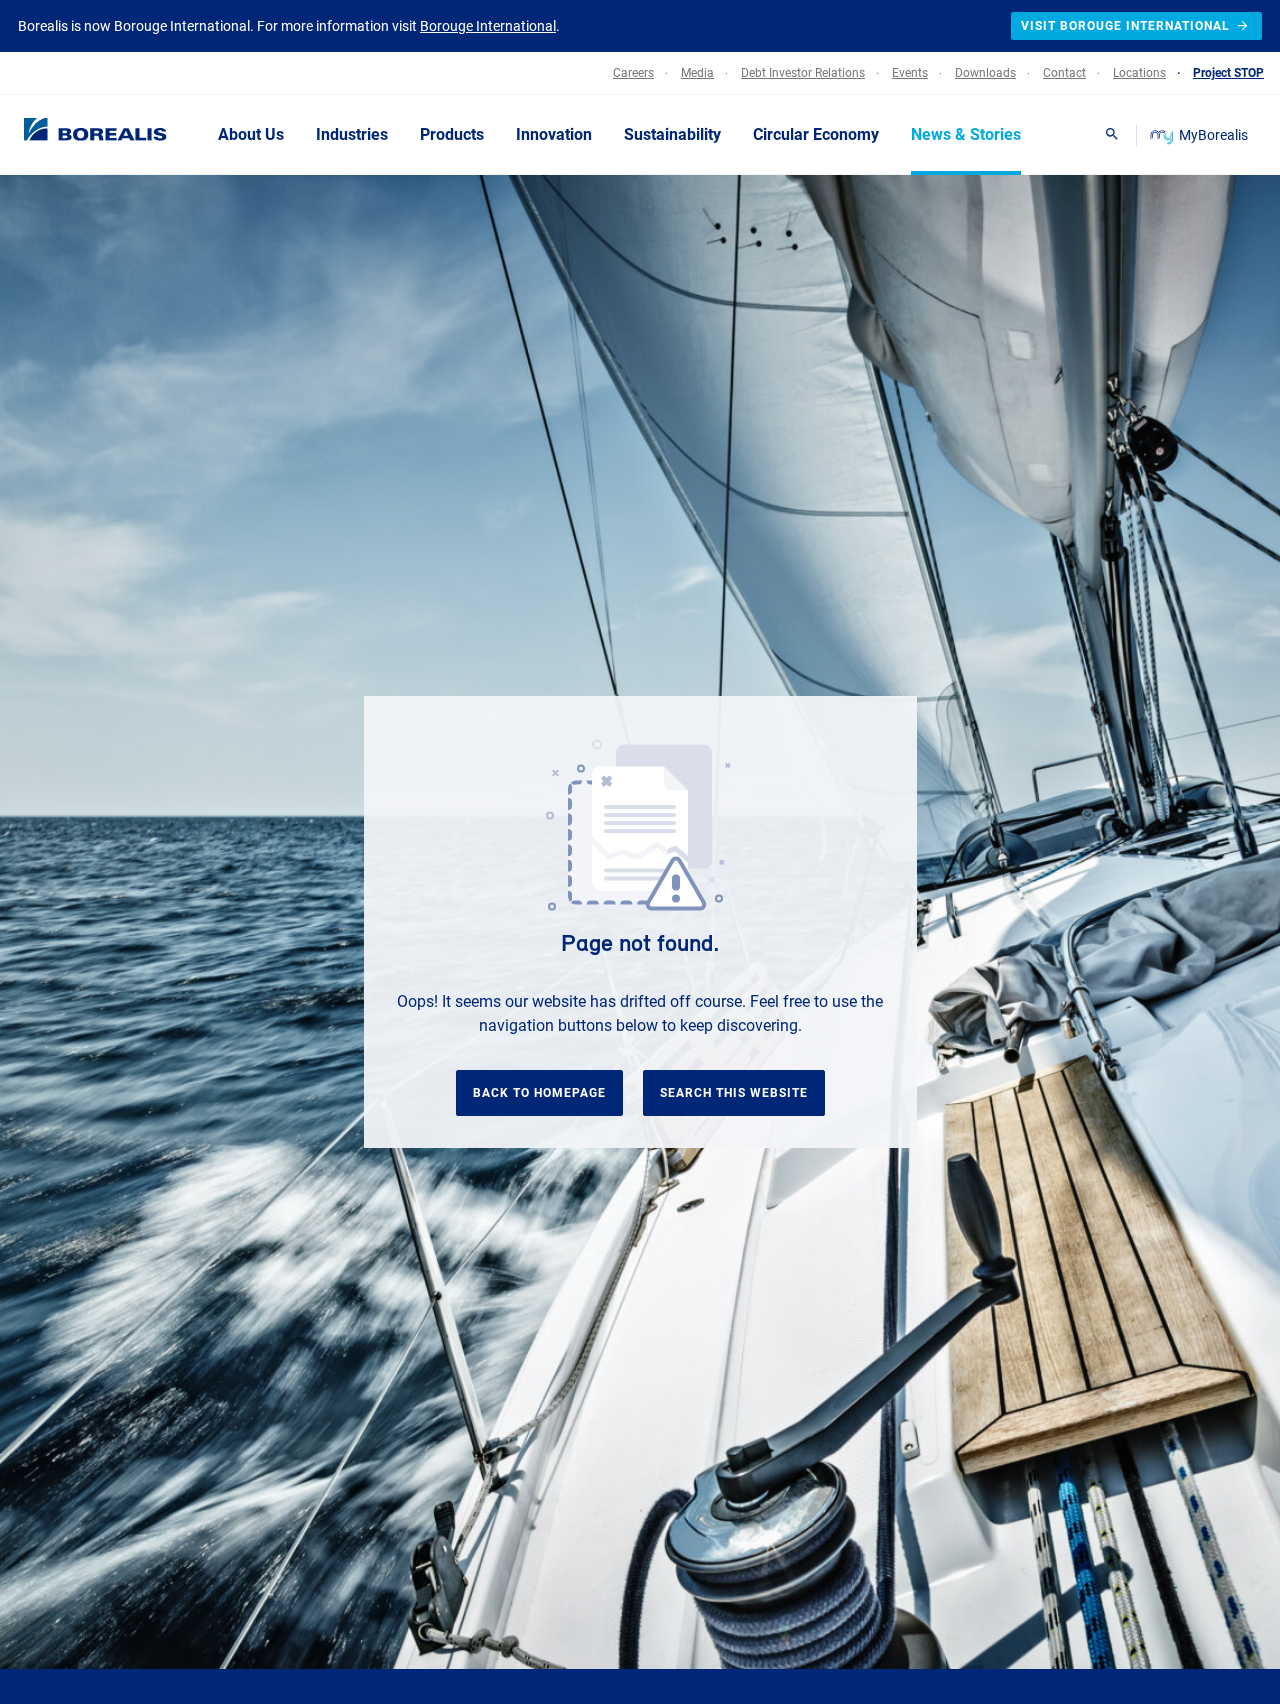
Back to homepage (539, 1093)
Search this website (734, 1093)
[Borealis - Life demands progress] (70, 134)
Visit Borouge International (1125, 26)
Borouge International (488, 26)
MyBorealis (1213, 135)
